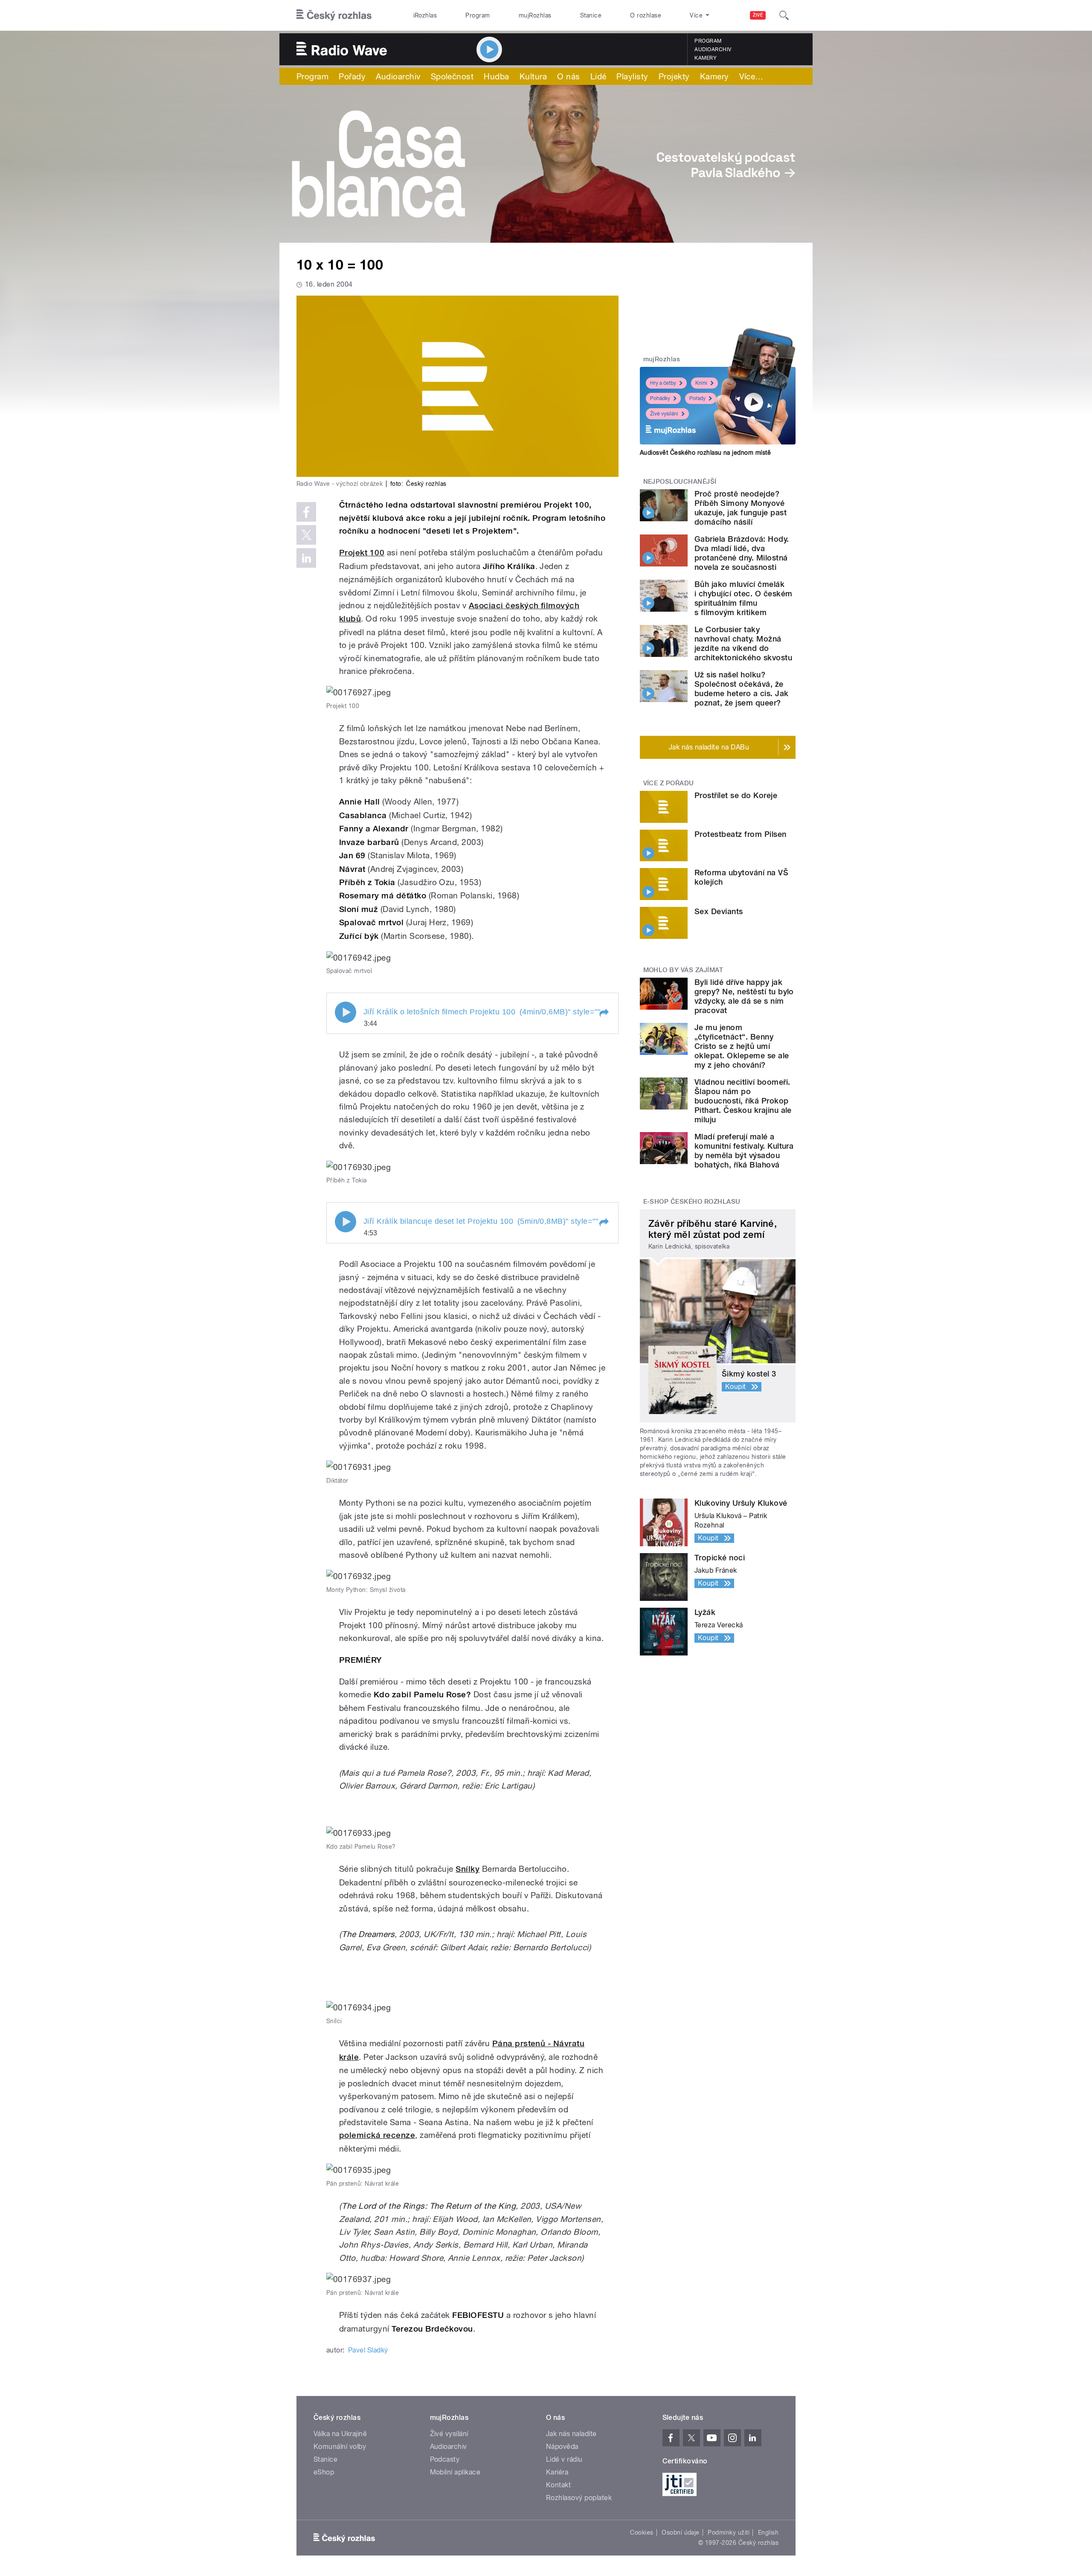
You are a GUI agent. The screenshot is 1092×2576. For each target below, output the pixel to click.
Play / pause (346, 1012)
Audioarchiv (713, 49)
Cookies (642, 2532)
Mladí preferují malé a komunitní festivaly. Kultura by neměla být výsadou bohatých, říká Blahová (744, 1151)
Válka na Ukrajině (340, 2434)
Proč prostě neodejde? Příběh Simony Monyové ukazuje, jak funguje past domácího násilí (741, 508)
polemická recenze (377, 2135)
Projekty (674, 76)
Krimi (701, 383)
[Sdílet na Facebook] (306, 512)
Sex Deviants (719, 911)
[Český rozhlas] (334, 15)
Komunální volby (340, 2447)
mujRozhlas (535, 15)
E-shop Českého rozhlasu (692, 1202)
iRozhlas (425, 15)
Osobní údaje (681, 2532)
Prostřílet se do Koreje (736, 795)
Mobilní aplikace (455, 2472)
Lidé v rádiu (564, 2459)
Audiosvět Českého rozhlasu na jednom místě (705, 453)
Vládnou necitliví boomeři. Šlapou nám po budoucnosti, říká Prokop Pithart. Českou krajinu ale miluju (743, 1101)
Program (478, 15)
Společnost (452, 76)
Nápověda (562, 2447)
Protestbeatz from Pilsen (741, 834)
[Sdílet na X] (306, 535)
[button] (604, 1013)
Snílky (468, 1869)
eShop (324, 2472)
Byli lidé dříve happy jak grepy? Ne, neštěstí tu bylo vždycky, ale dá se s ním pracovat (744, 996)
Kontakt (558, 2485)
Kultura (533, 76)
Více (751, 76)
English (768, 2532)
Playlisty (632, 76)
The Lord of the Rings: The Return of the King (429, 2206)
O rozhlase (646, 15)
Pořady (352, 76)
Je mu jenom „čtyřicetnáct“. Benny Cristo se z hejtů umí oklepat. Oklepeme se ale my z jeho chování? (742, 1046)
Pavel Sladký (368, 2350)
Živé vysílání (664, 414)
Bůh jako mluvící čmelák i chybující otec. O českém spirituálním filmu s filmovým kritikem (743, 598)
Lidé (598, 76)
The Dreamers (368, 1934)
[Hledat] (784, 15)
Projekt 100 (362, 553)
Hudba (496, 76)
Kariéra (557, 2472)
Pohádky (660, 398)
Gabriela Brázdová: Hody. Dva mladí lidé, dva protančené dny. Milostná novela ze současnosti (742, 553)
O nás (568, 76)
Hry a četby (663, 383)
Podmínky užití (729, 2532)
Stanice (591, 15)
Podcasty (445, 2459)
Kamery (706, 58)
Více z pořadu (669, 783)
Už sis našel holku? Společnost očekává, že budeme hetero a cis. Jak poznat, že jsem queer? (742, 689)
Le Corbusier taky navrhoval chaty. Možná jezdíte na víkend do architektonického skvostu (743, 643)
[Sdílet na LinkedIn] (306, 558)
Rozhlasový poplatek (579, 2498)
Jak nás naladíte (571, 2434)
